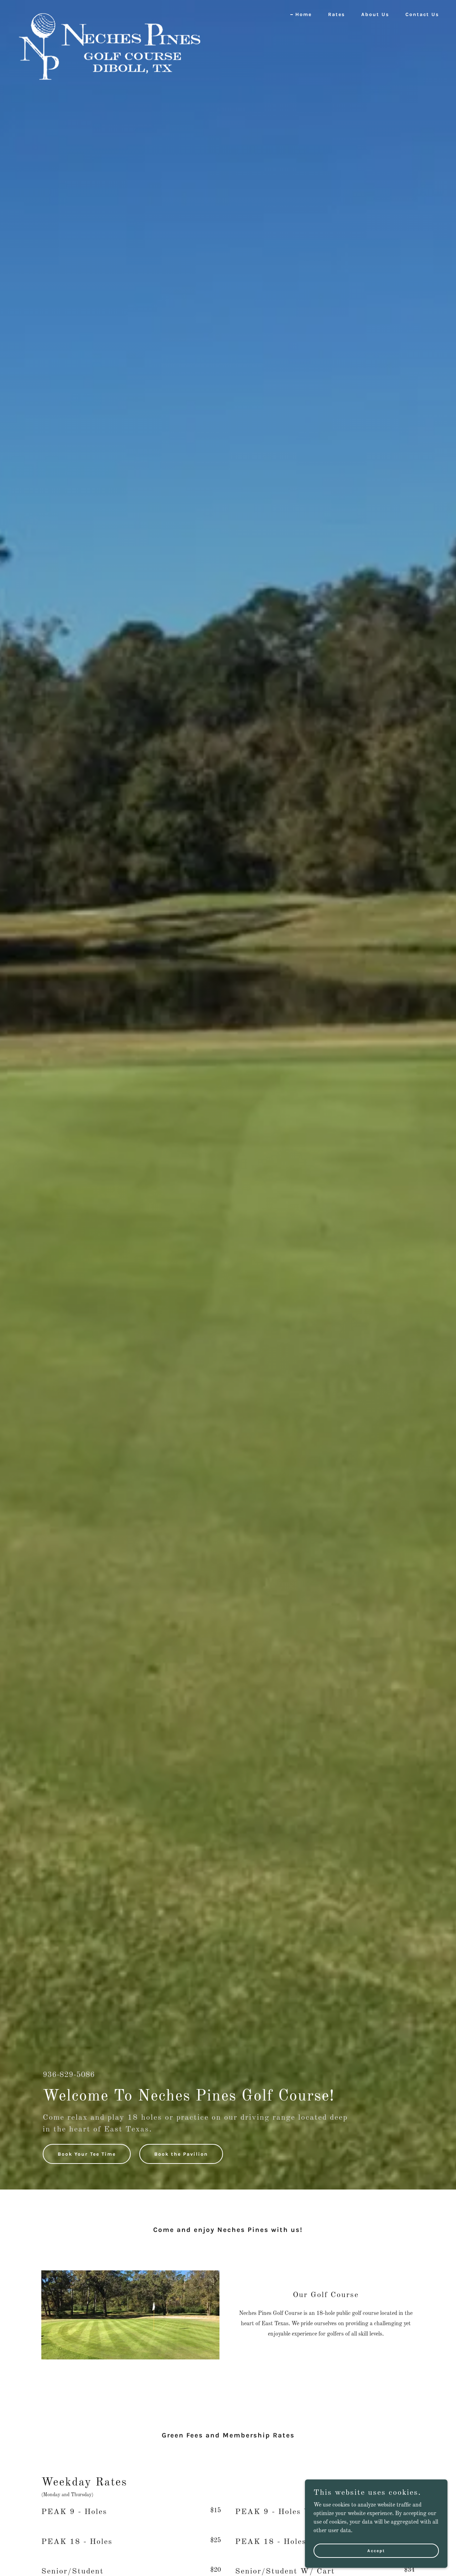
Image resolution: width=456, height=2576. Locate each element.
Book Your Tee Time (87, 2154)
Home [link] (304, 14)
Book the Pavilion (181, 2154)
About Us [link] (375, 14)
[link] (110, 12)
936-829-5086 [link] (69, 2075)
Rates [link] (336, 14)
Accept (376, 2550)
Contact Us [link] (422, 14)
